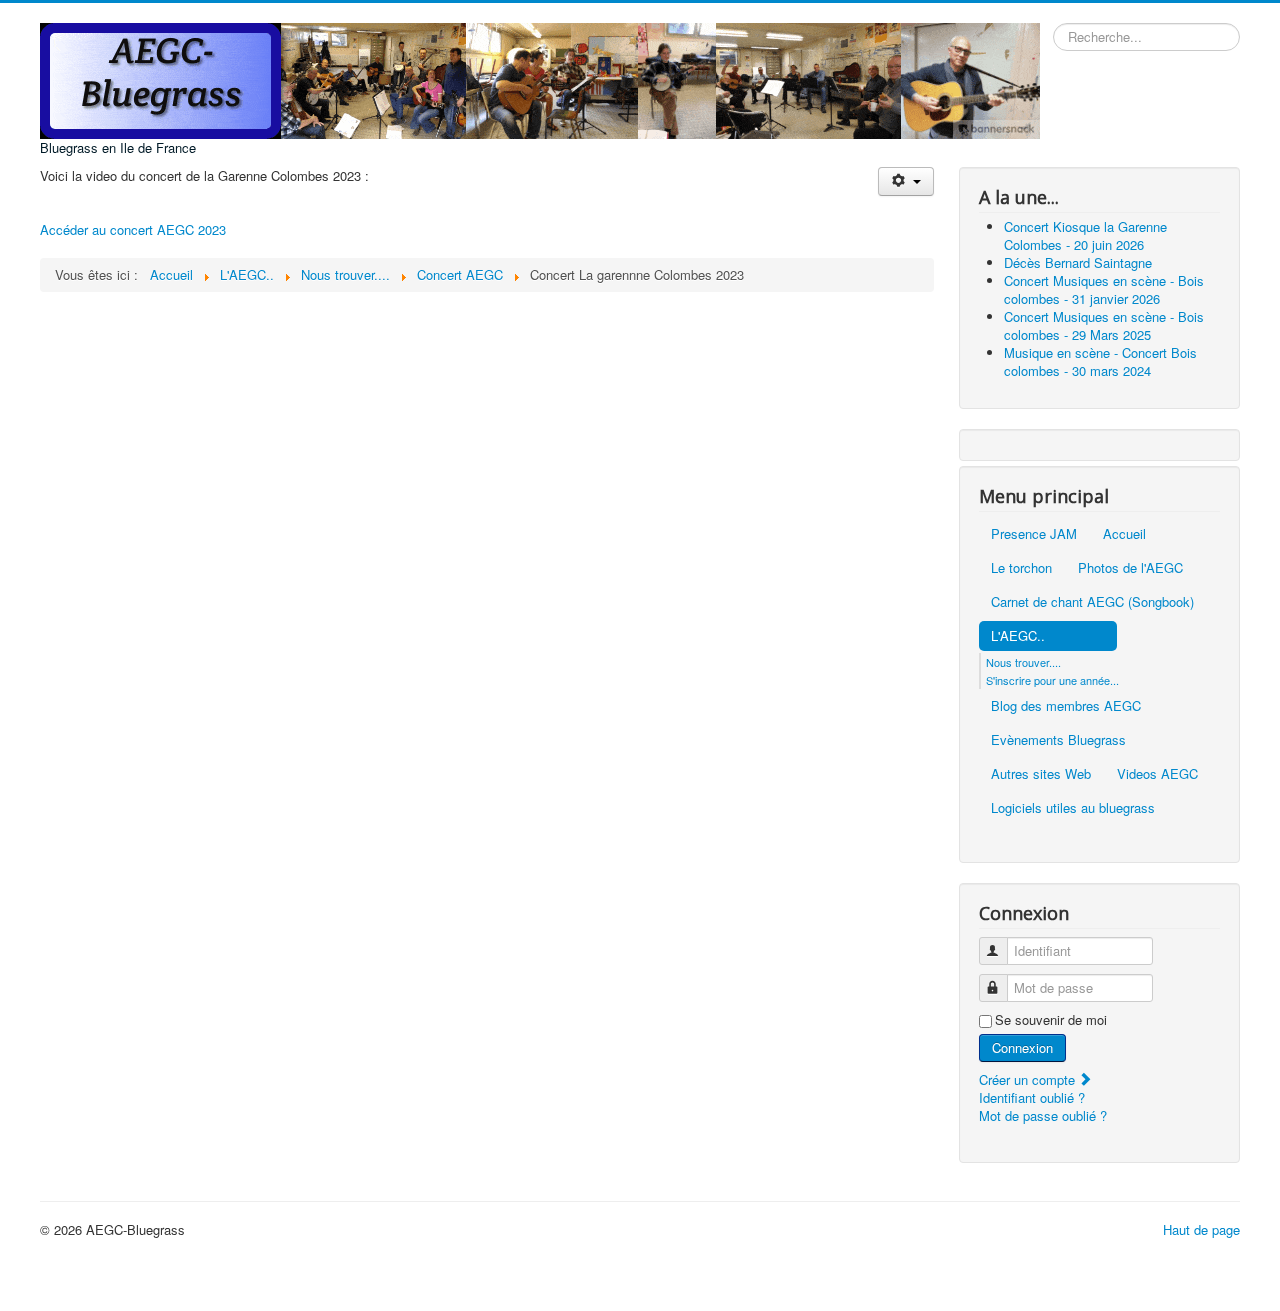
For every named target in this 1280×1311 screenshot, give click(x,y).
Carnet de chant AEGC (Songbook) (1092, 644)
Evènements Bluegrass (1058, 782)
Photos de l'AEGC (1130, 610)
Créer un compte (1029, 1122)
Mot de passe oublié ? (1043, 1158)
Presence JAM (1034, 576)
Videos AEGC (1157, 816)
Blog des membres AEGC (1066, 748)
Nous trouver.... (1023, 705)
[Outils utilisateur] (905, 181)
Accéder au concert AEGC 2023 (133, 229)
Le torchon (1021, 610)
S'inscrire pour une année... (1052, 723)
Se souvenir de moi (1051, 1063)
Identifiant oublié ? (1032, 1140)
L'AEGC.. (1018, 678)
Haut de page (1201, 1272)
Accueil (1124, 576)
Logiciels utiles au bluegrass (1073, 850)
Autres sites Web (1041, 816)
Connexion (1022, 1090)
